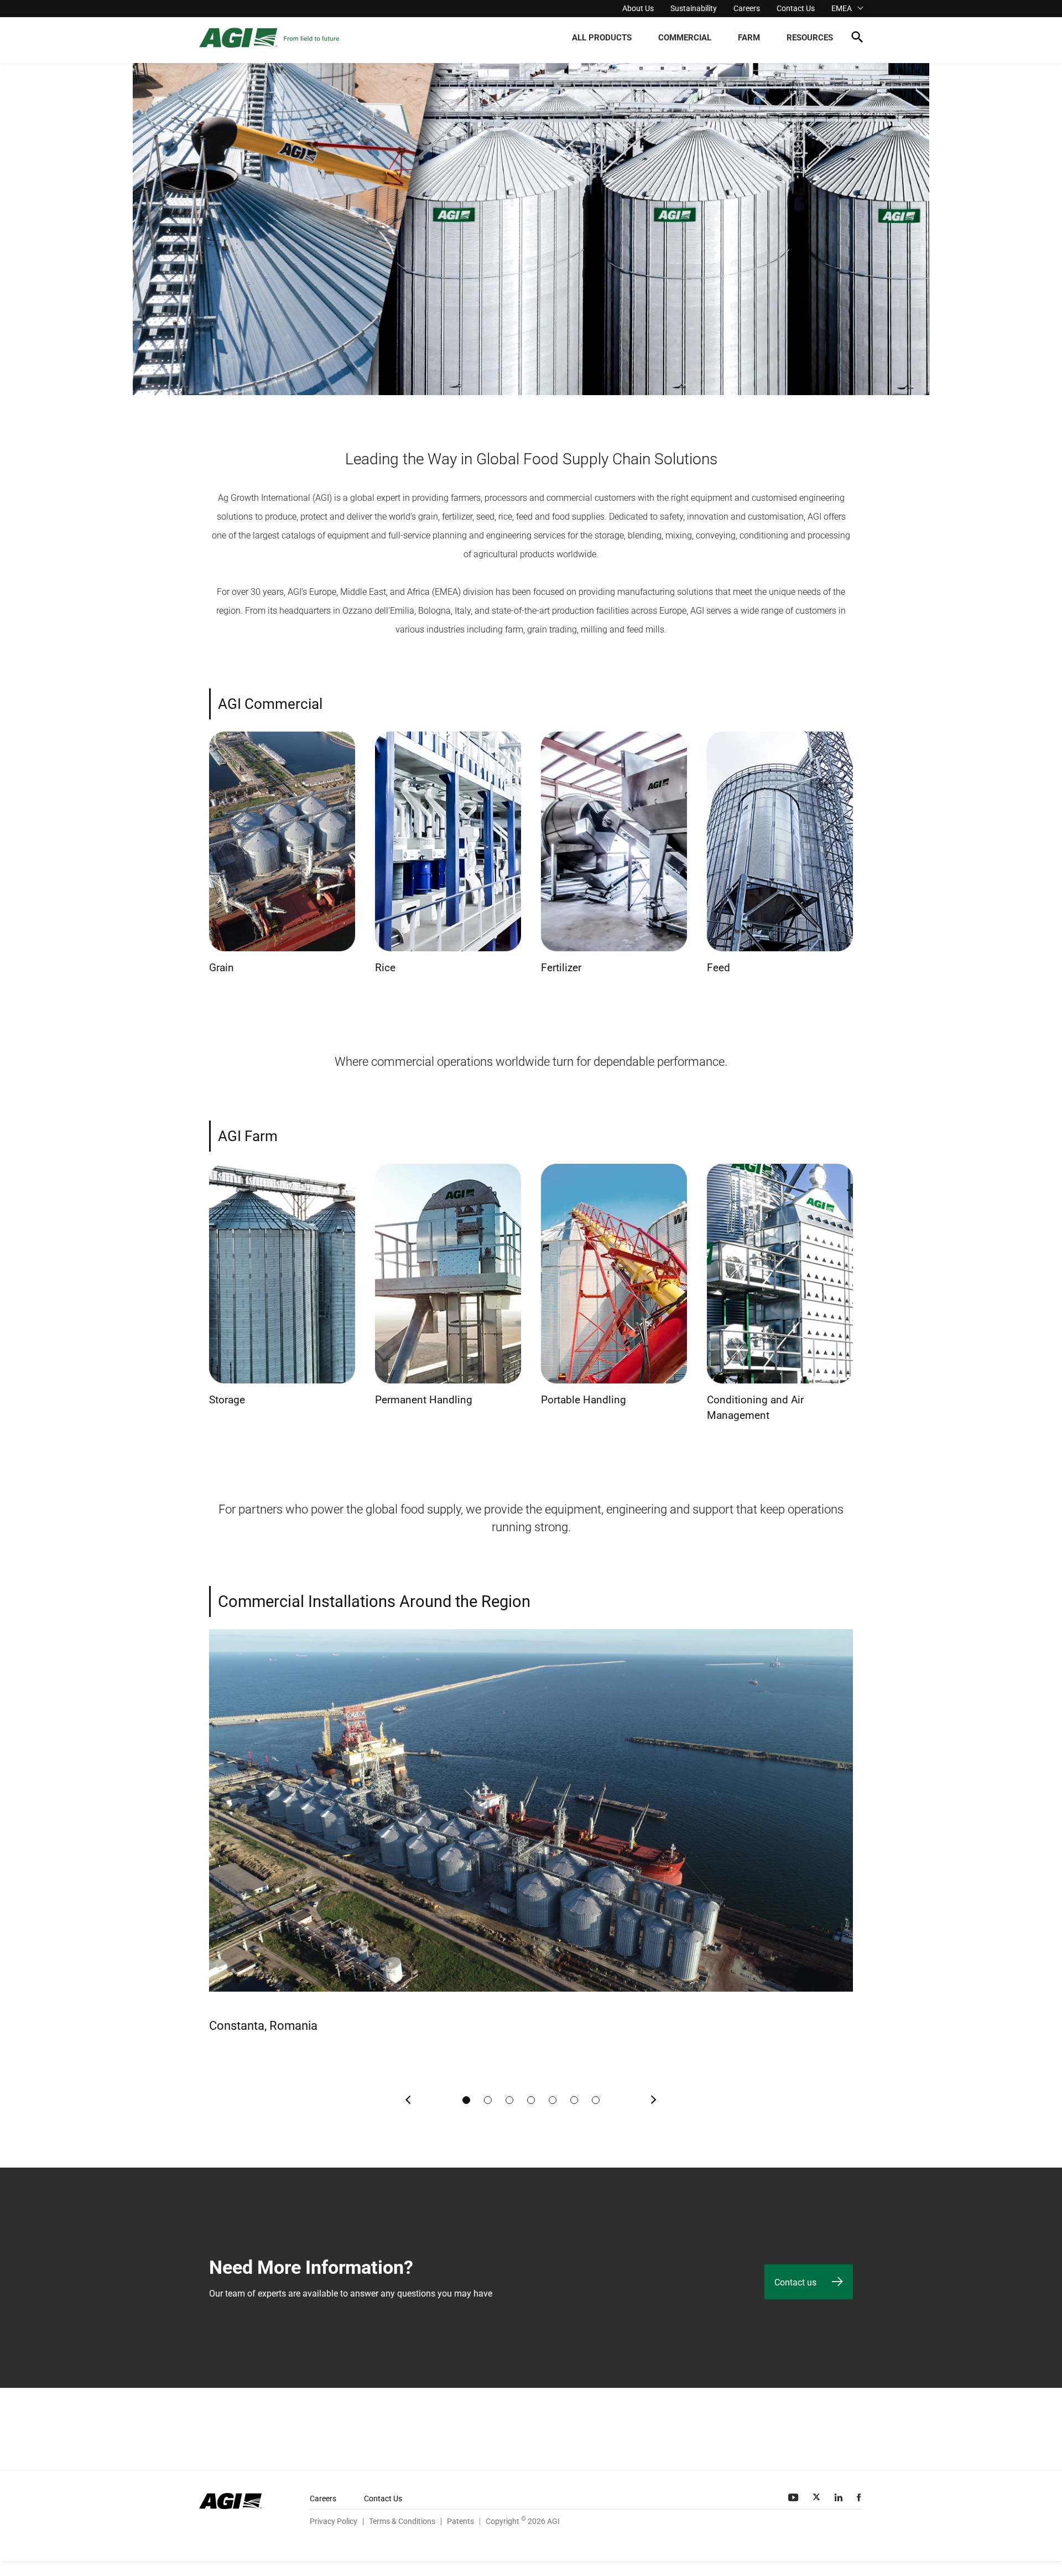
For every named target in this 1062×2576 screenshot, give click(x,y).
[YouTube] (794, 2497)
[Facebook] (860, 2497)
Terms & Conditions (402, 2521)
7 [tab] (596, 2100)
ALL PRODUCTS (602, 38)
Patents (460, 2521)
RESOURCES (810, 38)
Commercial (685, 38)
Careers (747, 8)
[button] (857, 39)
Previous (409, 2100)
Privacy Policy (334, 2521)
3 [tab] (509, 2100)
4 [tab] (531, 2100)
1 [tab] (466, 2100)
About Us (638, 8)
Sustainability (694, 8)
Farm (749, 38)
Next (653, 2100)
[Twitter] (818, 2497)
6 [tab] (574, 2100)
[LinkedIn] (840, 2497)
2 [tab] (488, 2100)
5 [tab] (553, 2100)
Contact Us (796, 8)
